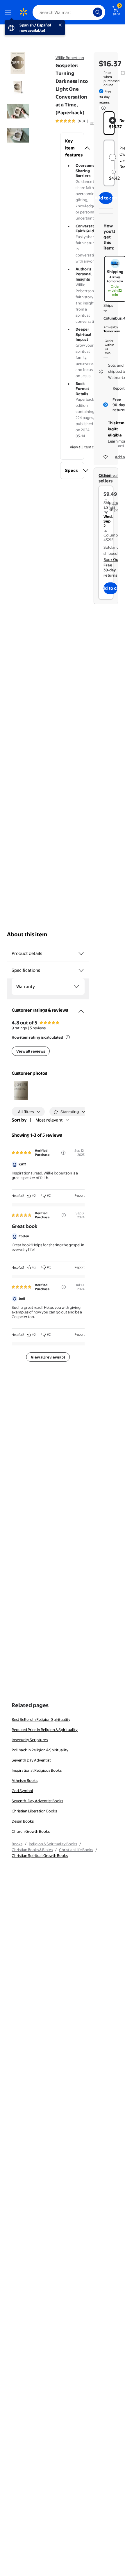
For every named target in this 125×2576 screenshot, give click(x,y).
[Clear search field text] (90, 12)
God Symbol (22, 1791)
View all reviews (31, 1051)
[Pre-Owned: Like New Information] (114, 172)
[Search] (98, 12)
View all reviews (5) (48, 1357)
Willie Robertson (70, 58)
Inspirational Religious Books (37, 1770)
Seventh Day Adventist (31, 1760)
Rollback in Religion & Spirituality (40, 1750)
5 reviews (38, 1028)
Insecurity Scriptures (30, 1740)
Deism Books (23, 1821)
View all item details (87, 447)
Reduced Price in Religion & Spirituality (45, 1730)
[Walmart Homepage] (23, 12)
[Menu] (9, 12)
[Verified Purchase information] (63, 1153)
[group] (78, 121)
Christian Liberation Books (34, 1811)
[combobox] (69, 12)
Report (80, 1195)
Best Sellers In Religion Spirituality (41, 1719)
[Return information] (102, 108)
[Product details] (81, 953)
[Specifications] (81, 970)
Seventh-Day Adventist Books (37, 1801)
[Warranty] (76, 987)
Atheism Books (25, 1780)
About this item (27, 934)
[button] (72, 148)
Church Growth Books (31, 1831)
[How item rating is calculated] (68, 1037)
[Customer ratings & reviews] (81, 1009)
